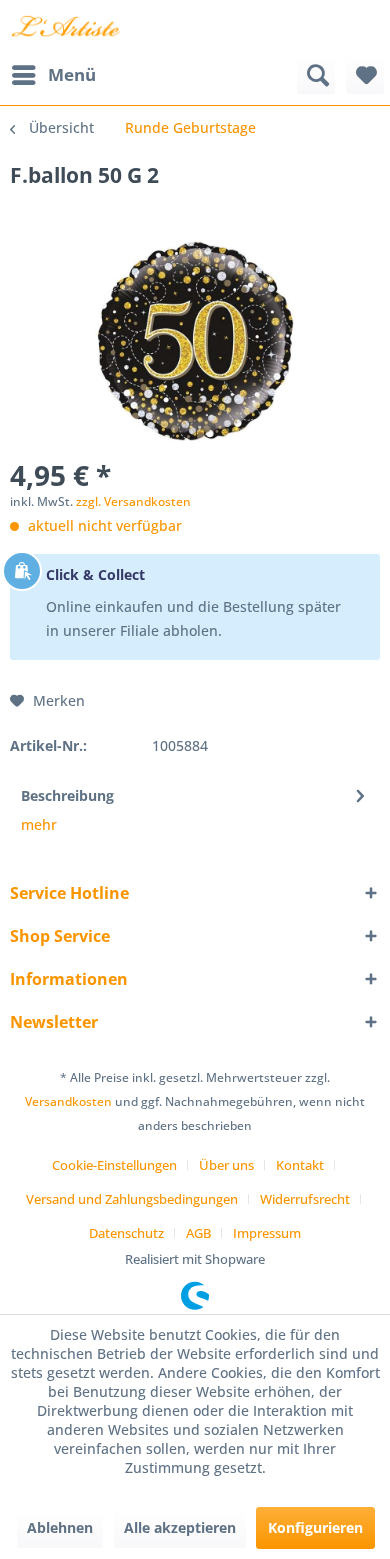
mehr (39, 824)
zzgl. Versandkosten (133, 501)
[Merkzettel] (365, 75)
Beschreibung (67, 795)
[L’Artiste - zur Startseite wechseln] (65, 27)
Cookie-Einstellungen (114, 1165)
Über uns (226, 1165)
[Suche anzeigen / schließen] (316, 75)
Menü (72, 74)
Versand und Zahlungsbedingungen (132, 1199)
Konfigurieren (315, 1527)
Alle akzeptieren (180, 1527)
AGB (198, 1233)
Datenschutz (126, 1233)
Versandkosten (68, 1101)
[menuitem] (53, 75)
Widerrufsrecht (305, 1199)
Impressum (267, 1233)
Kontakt (300, 1165)
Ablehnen (60, 1527)
